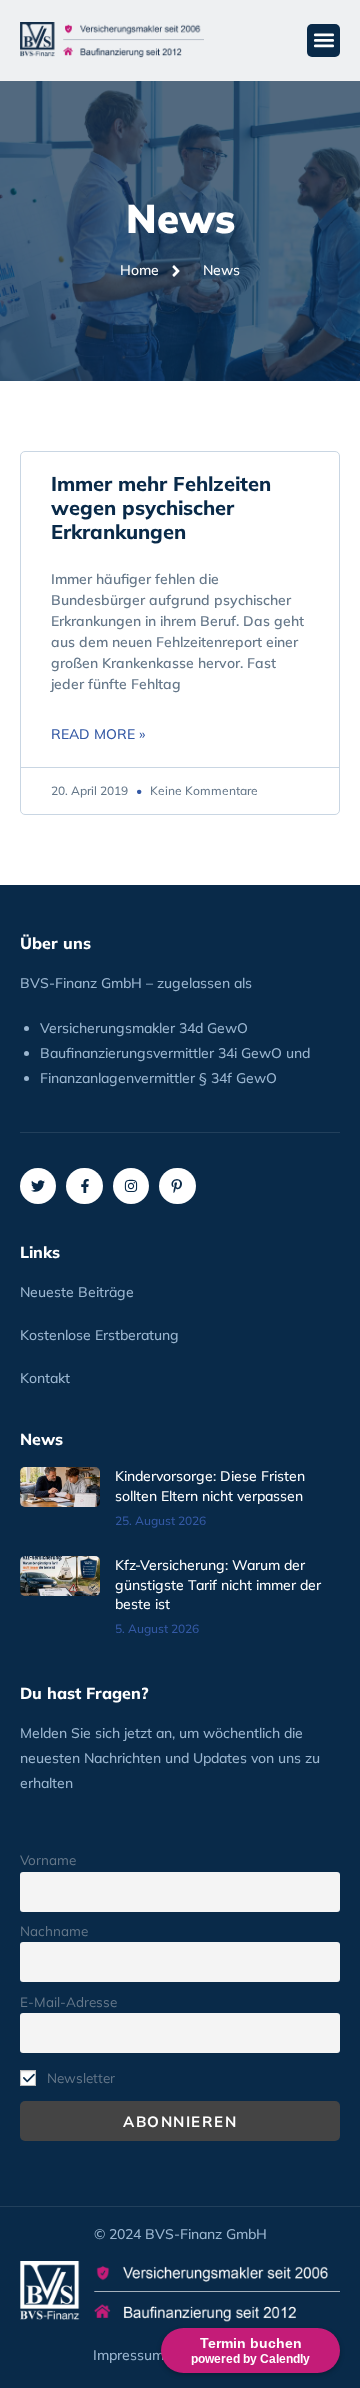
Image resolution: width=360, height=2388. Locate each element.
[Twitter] (38, 1186)
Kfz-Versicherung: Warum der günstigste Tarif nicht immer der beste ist (218, 1584)
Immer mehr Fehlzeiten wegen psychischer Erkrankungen (161, 507)
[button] (323, 40)
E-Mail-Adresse (68, 2001)
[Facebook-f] (84, 1186)
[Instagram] (131, 1186)
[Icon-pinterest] (177, 1186)
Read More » (98, 734)
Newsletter (79, 2077)
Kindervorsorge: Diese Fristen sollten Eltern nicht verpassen (210, 1486)
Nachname (54, 1930)
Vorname (48, 1859)
